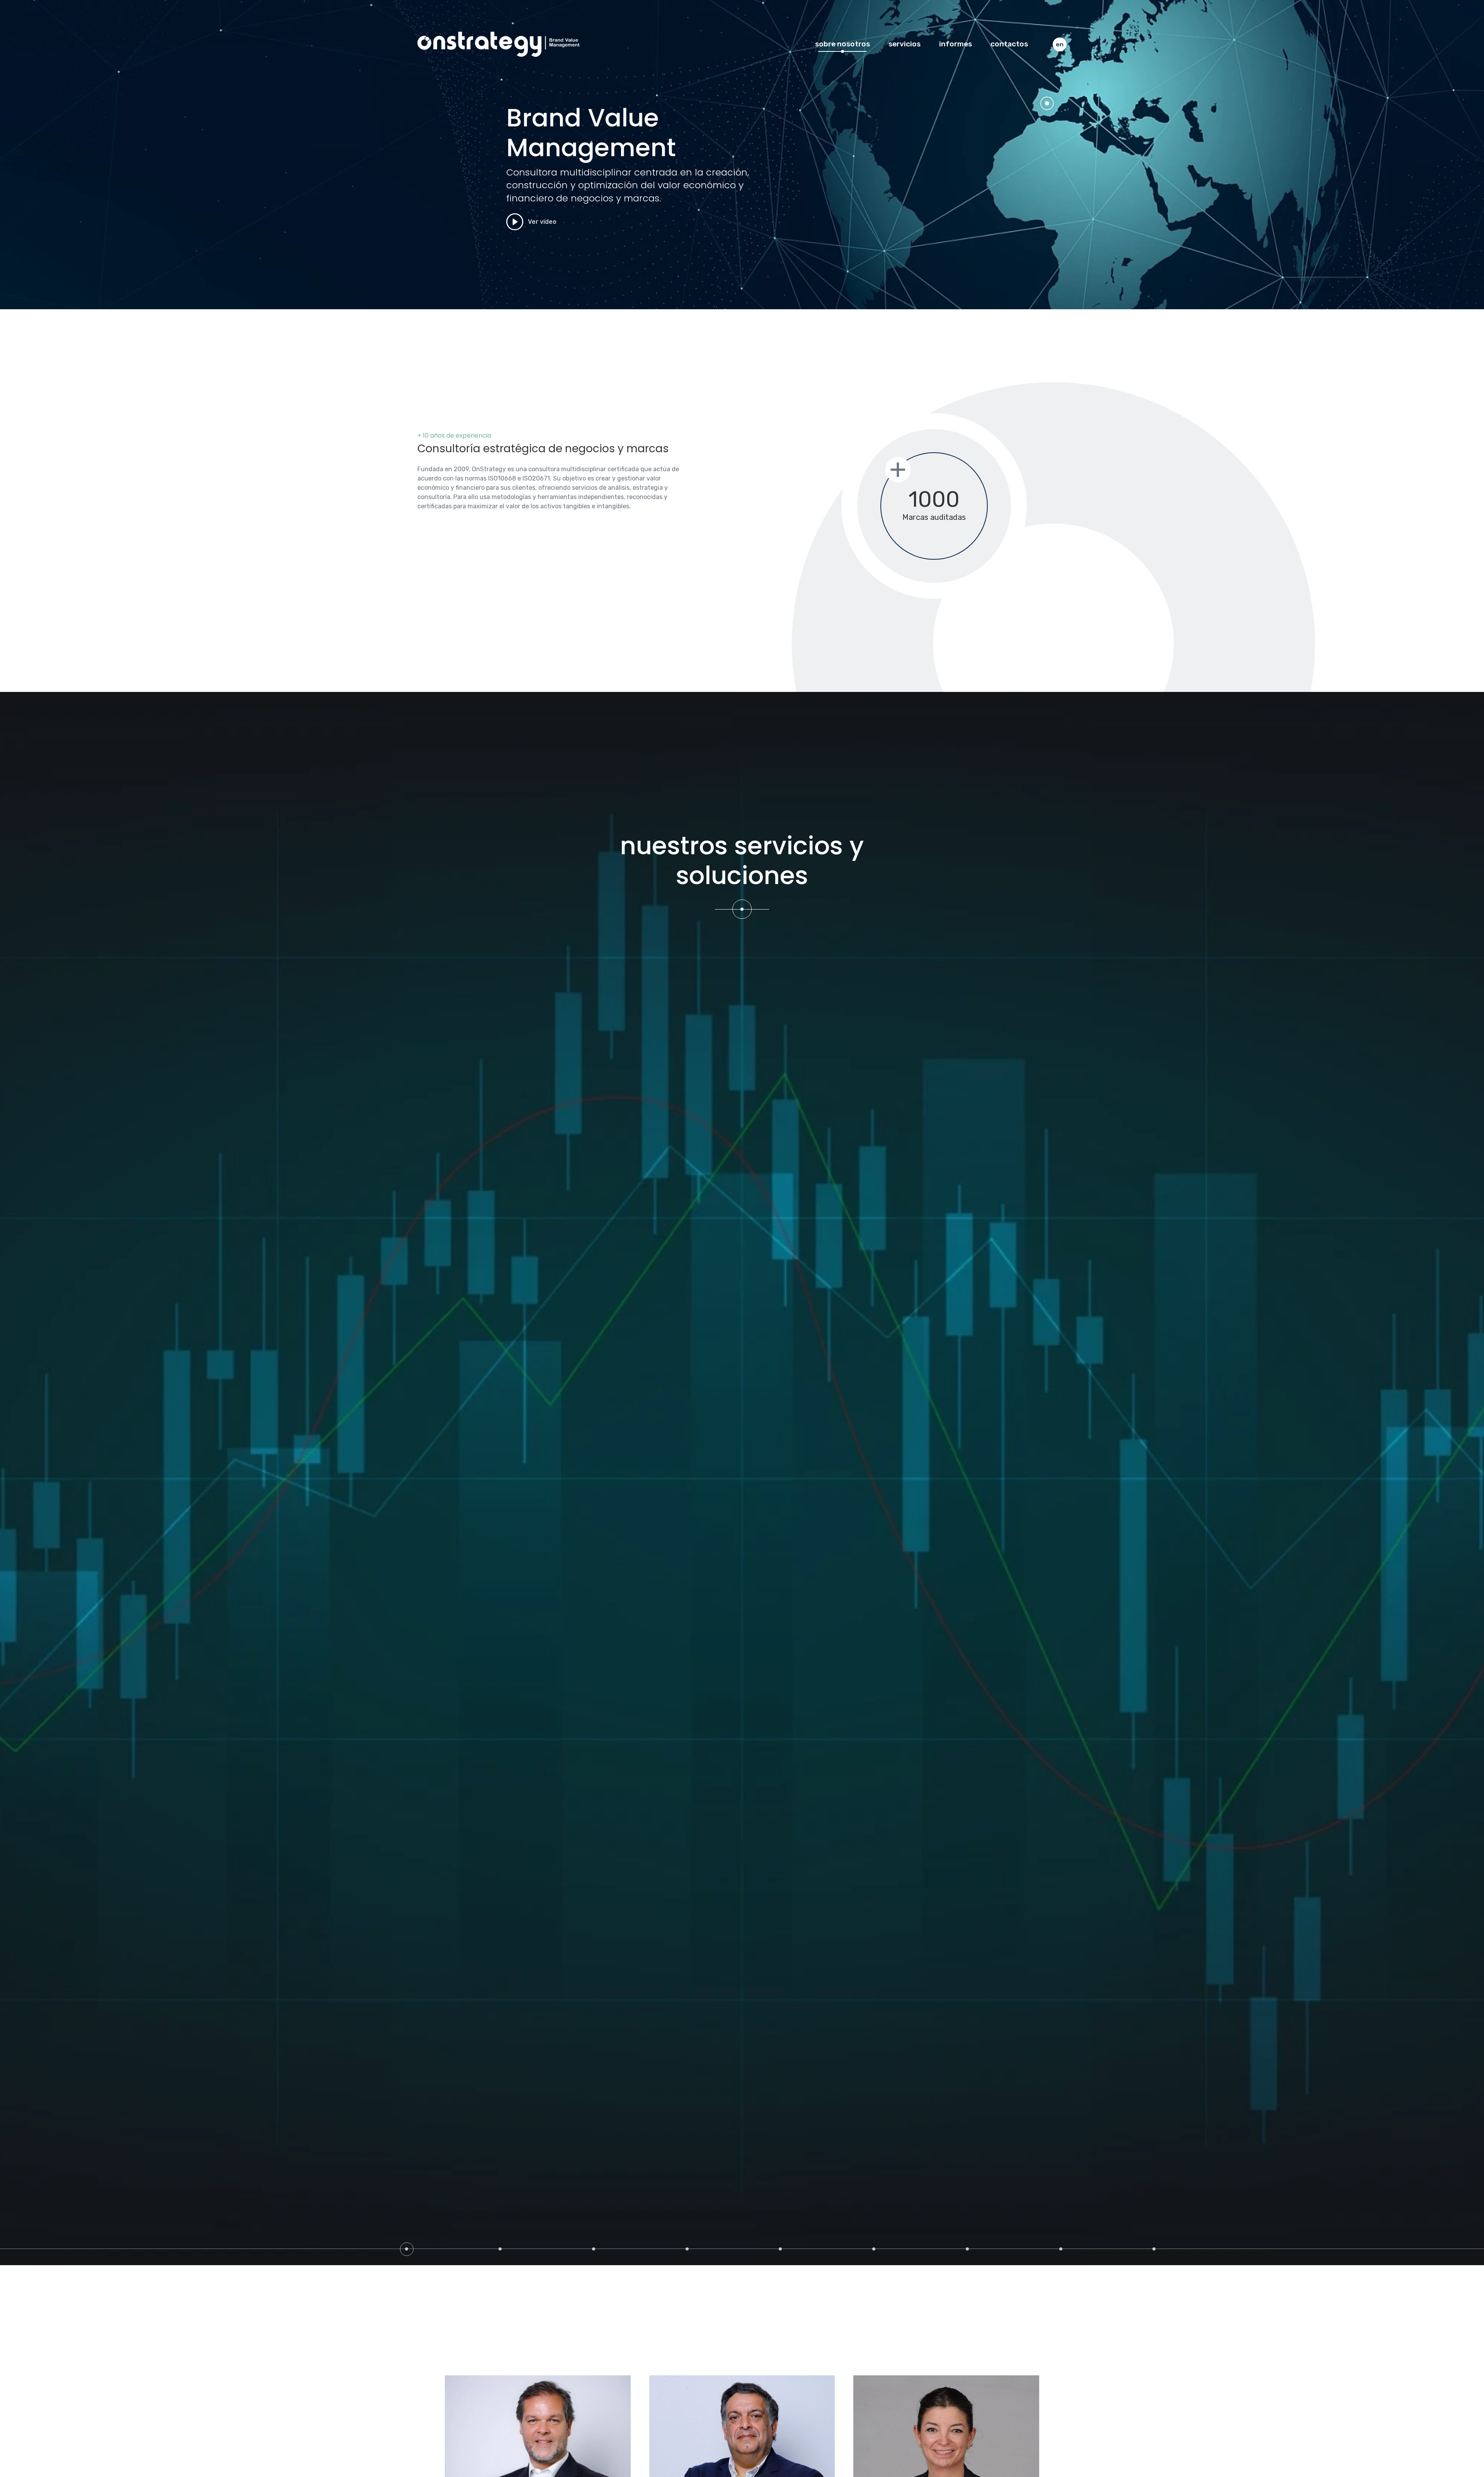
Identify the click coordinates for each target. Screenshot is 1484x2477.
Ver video (541, 222)
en (1060, 44)
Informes (956, 44)
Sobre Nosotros (842, 44)
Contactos (1009, 44)
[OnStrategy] (499, 44)
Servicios (905, 44)
